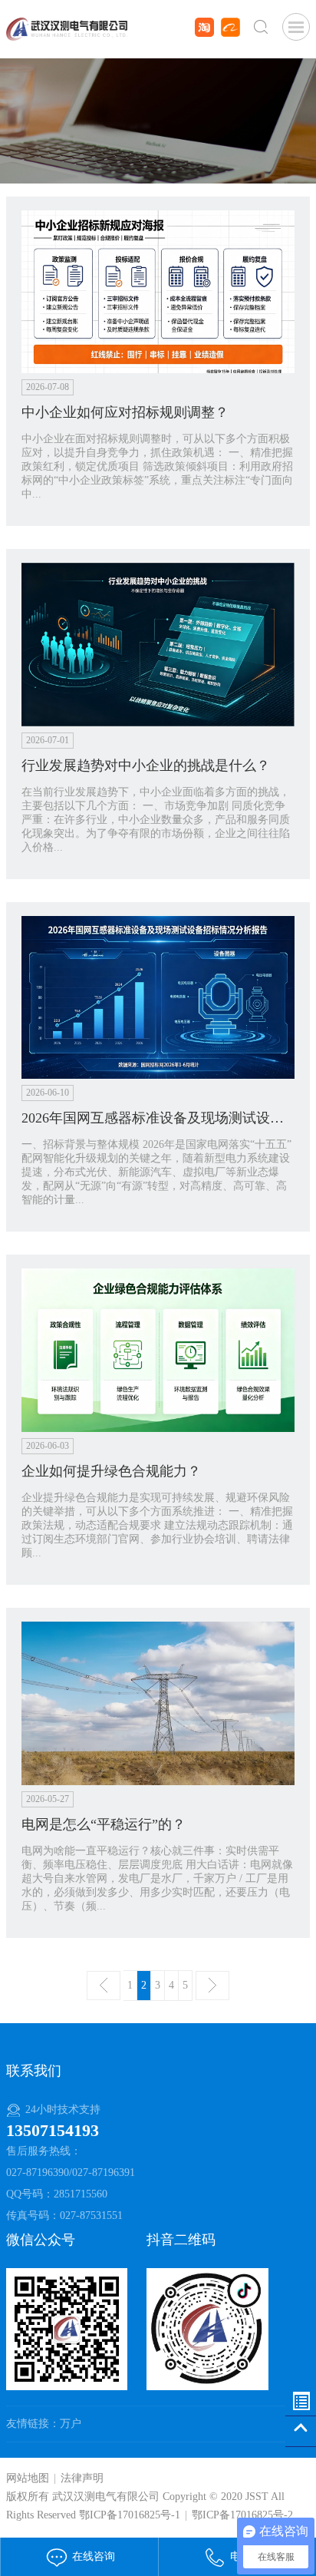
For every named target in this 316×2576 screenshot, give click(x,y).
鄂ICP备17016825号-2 (242, 2515)
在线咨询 (92, 2556)
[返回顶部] (301, 2432)
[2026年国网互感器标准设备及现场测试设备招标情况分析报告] (158, 996)
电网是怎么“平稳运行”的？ (104, 1824)
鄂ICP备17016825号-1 (130, 2515)
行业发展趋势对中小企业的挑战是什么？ (146, 766)
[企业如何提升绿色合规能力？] (158, 1349)
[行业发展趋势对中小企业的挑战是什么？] (158, 644)
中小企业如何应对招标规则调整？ (125, 412)
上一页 (104, 1986)
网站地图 (28, 2478)
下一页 (212, 1986)
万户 (71, 2424)
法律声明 (82, 2478)
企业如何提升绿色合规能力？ (111, 1471)
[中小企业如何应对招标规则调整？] (158, 291)
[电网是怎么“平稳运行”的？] (158, 1703)
